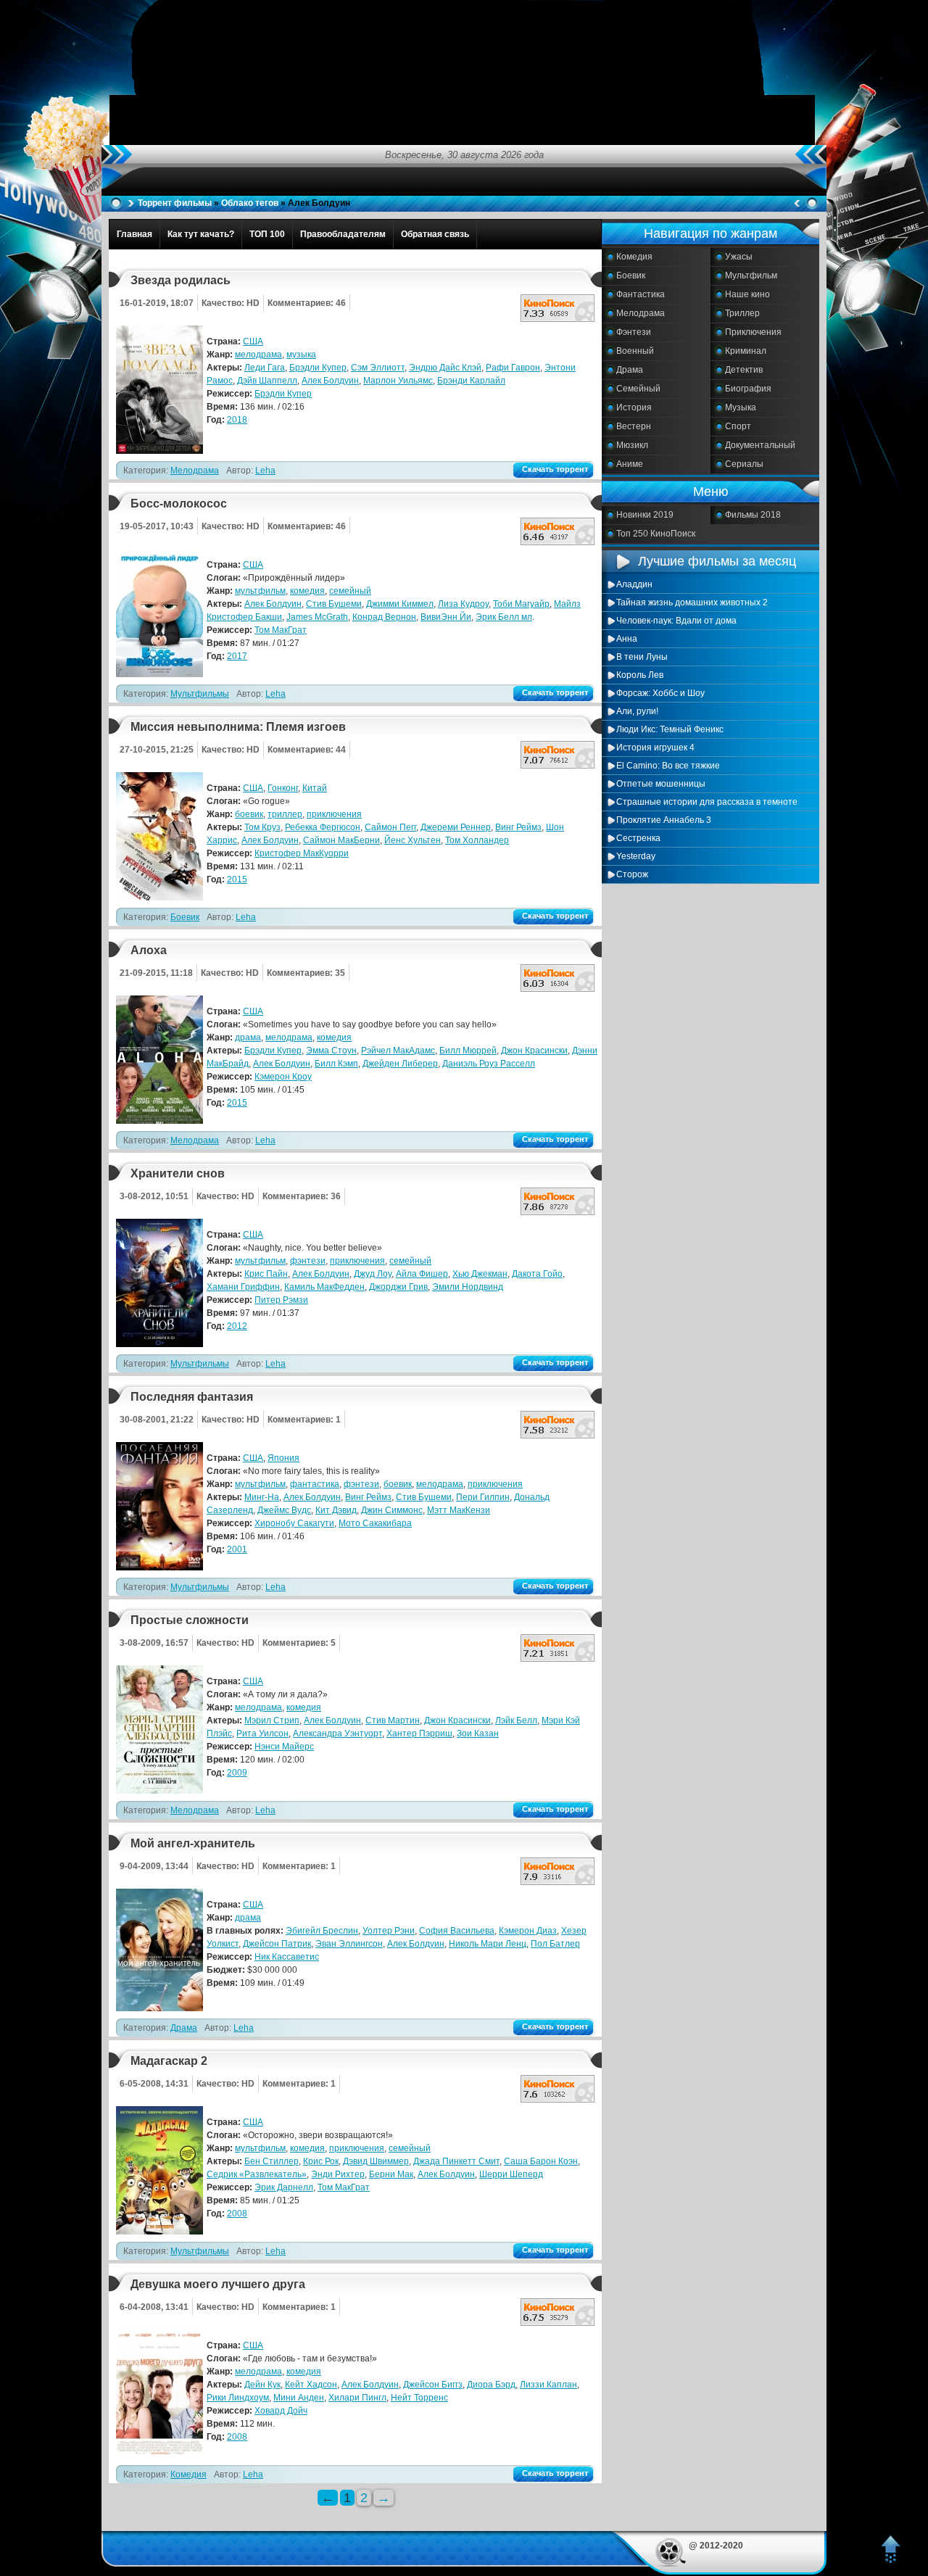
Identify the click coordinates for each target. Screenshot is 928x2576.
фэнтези (308, 1261)
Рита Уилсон (262, 1734)
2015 (237, 879)
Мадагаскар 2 (169, 2061)
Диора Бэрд (491, 2385)
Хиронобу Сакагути (294, 1523)
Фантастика (641, 294)
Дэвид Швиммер (376, 2161)
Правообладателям (343, 234)
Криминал (746, 351)
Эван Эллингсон (349, 1944)
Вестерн (634, 426)
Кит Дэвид (336, 1510)
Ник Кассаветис (287, 1957)
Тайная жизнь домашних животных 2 (692, 602)
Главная (134, 234)
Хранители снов (178, 1173)
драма (248, 1038)
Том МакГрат (281, 630)
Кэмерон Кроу (283, 1077)
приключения (334, 814)
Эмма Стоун (331, 1051)
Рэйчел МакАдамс (398, 1051)
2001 (237, 1549)
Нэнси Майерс (284, 1747)
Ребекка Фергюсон (323, 827)
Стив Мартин (393, 1720)
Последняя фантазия (192, 1397)
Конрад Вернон (384, 617)
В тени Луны (642, 657)
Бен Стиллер (272, 2161)
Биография (748, 389)
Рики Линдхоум (238, 2398)
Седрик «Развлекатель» (257, 2174)
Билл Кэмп (336, 1064)
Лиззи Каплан (548, 2385)
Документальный (760, 445)
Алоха (149, 950)
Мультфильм (751, 276)
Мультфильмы (200, 694)
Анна (627, 639)
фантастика (315, 1484)
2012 (237, 1326)
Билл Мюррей (468, 1051)
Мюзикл (632, 445)
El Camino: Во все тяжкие (668, 766)
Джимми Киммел (400, 604)
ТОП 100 (267, 234)
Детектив (744, 370)
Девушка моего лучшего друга (218, 2284)
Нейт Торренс (419, 2398)
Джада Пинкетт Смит (456, 2161)
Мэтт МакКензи (459, 1510)
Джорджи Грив (398, 1287)
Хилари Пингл (357, 2398)
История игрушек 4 (655, 747)
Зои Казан (478, 1734)
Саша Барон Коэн (541, 2161)
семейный (350, 591)
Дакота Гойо (537, 1274)
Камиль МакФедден (324, 1287)
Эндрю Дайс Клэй (445, 368)
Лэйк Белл (516, 1720)
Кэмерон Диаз (528, 1931)
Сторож (632, 874)
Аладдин (634, 584)
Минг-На (262, 1497)
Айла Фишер (422, 1274)
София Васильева (457, 1931)
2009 (237, 1773)
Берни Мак (391, 2174)
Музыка (741, 407)
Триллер (742, 313)
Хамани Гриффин (243, 1287)
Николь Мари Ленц (488, 1944)
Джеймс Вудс (284, 1510)
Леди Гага (265, 368)
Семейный (638, 389)
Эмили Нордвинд (468, 1287)
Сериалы (744, 464)
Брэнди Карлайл (471, 381)
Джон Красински (534, 1051)
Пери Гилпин (483, 1497)
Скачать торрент (555, 469)
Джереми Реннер (456, 827)
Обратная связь (435, 234)
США (253, 341)
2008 (237, 2213)
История (634, 407)
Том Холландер (477, 840)
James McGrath (317, 617)
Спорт (738, 426)
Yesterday (636, 856)
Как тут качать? (201, 234)
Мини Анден (299, 2398)
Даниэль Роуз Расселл (489, 1064)
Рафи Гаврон (513, 368)
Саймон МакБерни (341, 840)
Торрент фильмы (175, 203)
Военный (635, 351)
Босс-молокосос (179, 504)
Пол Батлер (555, 1944)
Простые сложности (190, 1620)
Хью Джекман (480, 1274)
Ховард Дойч (281, 2411)
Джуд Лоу (373, 1274)
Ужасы (739, 257)
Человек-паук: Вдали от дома (676, 621)
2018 (237, 420)
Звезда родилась (181, 280)
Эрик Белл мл (504, 617)
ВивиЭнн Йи (446, 617)
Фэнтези (634, 332)
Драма (630, 370)
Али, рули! (637, 711)
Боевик (631, 276)
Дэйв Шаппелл (267, 381)
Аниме (630, 464)
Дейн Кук (262, 2385)
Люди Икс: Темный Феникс (670, 729)
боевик (249, 814)
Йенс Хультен (413, 840)
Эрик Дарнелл (284, 2187)
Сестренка (638, 838)
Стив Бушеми (334, 604)
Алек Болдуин (330, 381)
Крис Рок (321, 2161)
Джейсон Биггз (433, 2385)
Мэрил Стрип (272, 1720)
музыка (301, 355)
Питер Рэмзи (281, 1300)
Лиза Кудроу (463, 604)
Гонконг (283, 788)
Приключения (753, 332)
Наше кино (747, 294)
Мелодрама (641, 313)
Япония (283, 1458)
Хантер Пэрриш (419, 1734)
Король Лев (640, 675)
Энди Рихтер (338, 2174)
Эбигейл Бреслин (322, 1931)
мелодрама (258, 355)
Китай (315, 788)
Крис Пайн (266, 1274)
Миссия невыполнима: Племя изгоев (238, 727)
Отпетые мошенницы (661, 784)
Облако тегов (250, 203)
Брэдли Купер (318, 368)
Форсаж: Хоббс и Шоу (660, 693)
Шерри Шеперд (511, 2174)
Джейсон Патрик (277, 1944)
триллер (285, 814)
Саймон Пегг (390, 827)
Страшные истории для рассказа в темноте (707, 802)
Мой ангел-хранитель (193, 1843)
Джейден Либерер (400, 1064)
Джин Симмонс (392, 1510)
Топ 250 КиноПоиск (656, 534)
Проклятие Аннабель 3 (664, 820)
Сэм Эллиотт (378, 368)
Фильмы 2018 (753, 515)
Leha (265, 471)
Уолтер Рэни (389, 1931)
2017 (237, 656)
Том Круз (262, 827)
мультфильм (260, 591)
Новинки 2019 (645, 515)
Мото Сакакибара (375, 1523)
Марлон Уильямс (398, 381)
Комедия (634, 257)
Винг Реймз (518, 827)
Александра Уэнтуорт (337, 1734)
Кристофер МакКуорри (302, 853)
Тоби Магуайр (521, 604)
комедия (307, 591)
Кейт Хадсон (311, 2385)
